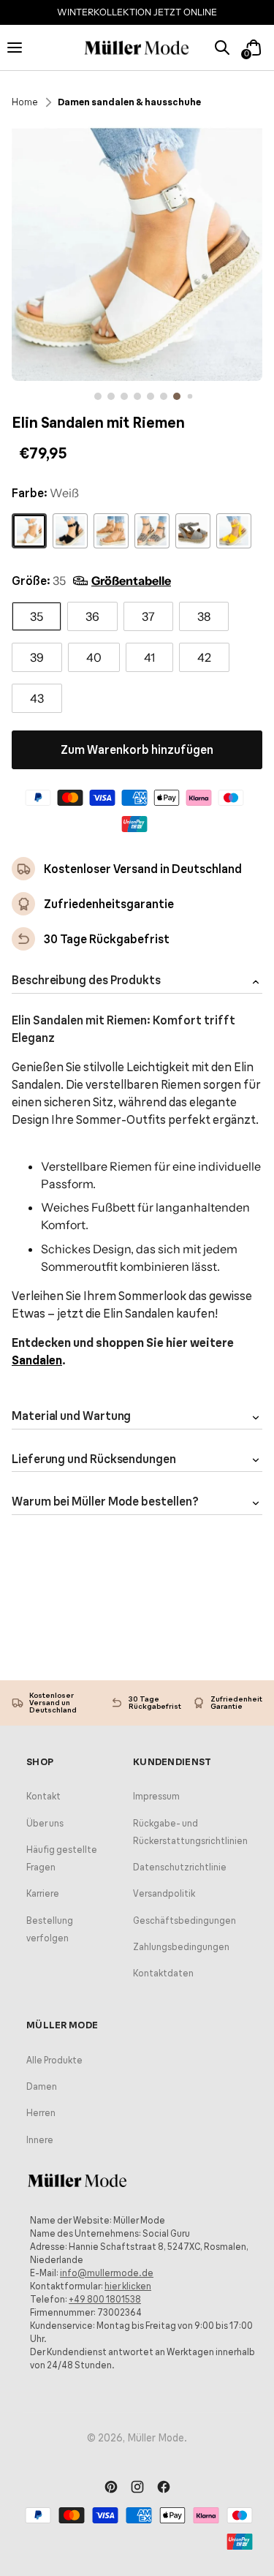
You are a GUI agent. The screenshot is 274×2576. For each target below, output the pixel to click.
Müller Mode (156, 2438)
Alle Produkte (54, 2060)
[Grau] (193, 531)
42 (204, 657)
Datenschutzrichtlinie (180, 1867)
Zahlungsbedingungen (181, 1947)
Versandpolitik (164, 1893)
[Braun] (111, 531)
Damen (42, 2086)
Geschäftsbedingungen (184, 1920)
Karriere (43, 1893)
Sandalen (37, 1360)
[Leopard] (152, 531)
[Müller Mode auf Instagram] (137, 2488)
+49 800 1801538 (105, 2299)
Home (25, 102)
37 (148, 616)
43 (37, 698)
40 (94, 657)
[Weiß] (29, 531)
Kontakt (43, 1796)
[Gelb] (234, 531)
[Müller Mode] (137, 48)
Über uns (45, 1823)
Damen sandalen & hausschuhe (129, 102)
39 (37, 657)
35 (37, 616)
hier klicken (128, 2286)
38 (204, 616)
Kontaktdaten (163, 1973)
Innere (40, 2140)
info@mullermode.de (107, 2273)
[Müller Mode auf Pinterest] (111, 2488)
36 (92, 616)
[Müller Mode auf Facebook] (164, 2488)
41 (149, 657)
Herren (41, 2113)
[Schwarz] (70, 531)
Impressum (156, 1796)
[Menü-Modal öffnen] (21, 47)
